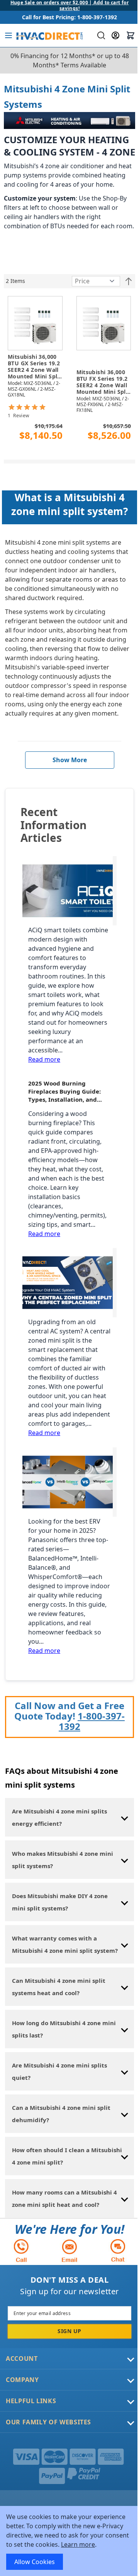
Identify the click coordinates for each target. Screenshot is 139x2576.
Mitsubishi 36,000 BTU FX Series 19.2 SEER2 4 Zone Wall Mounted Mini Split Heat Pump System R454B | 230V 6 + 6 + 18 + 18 (103, 382)
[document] (69, 2541)
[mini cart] (131, 35)
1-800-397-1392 (92, 1721)
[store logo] (49, 35)
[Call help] (21, 2251)
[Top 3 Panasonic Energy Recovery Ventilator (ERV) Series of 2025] (69, 1482)
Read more (44, 1059)
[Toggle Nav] (8, 35)
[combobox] (100, 35)
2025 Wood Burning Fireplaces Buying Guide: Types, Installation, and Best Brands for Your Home (67, 1091)
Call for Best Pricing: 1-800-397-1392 (69, 17)
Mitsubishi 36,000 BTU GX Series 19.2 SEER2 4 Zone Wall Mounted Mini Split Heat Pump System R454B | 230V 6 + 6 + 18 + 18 (35, 367)
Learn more (78, 2544)
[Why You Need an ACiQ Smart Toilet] (69, 891)
